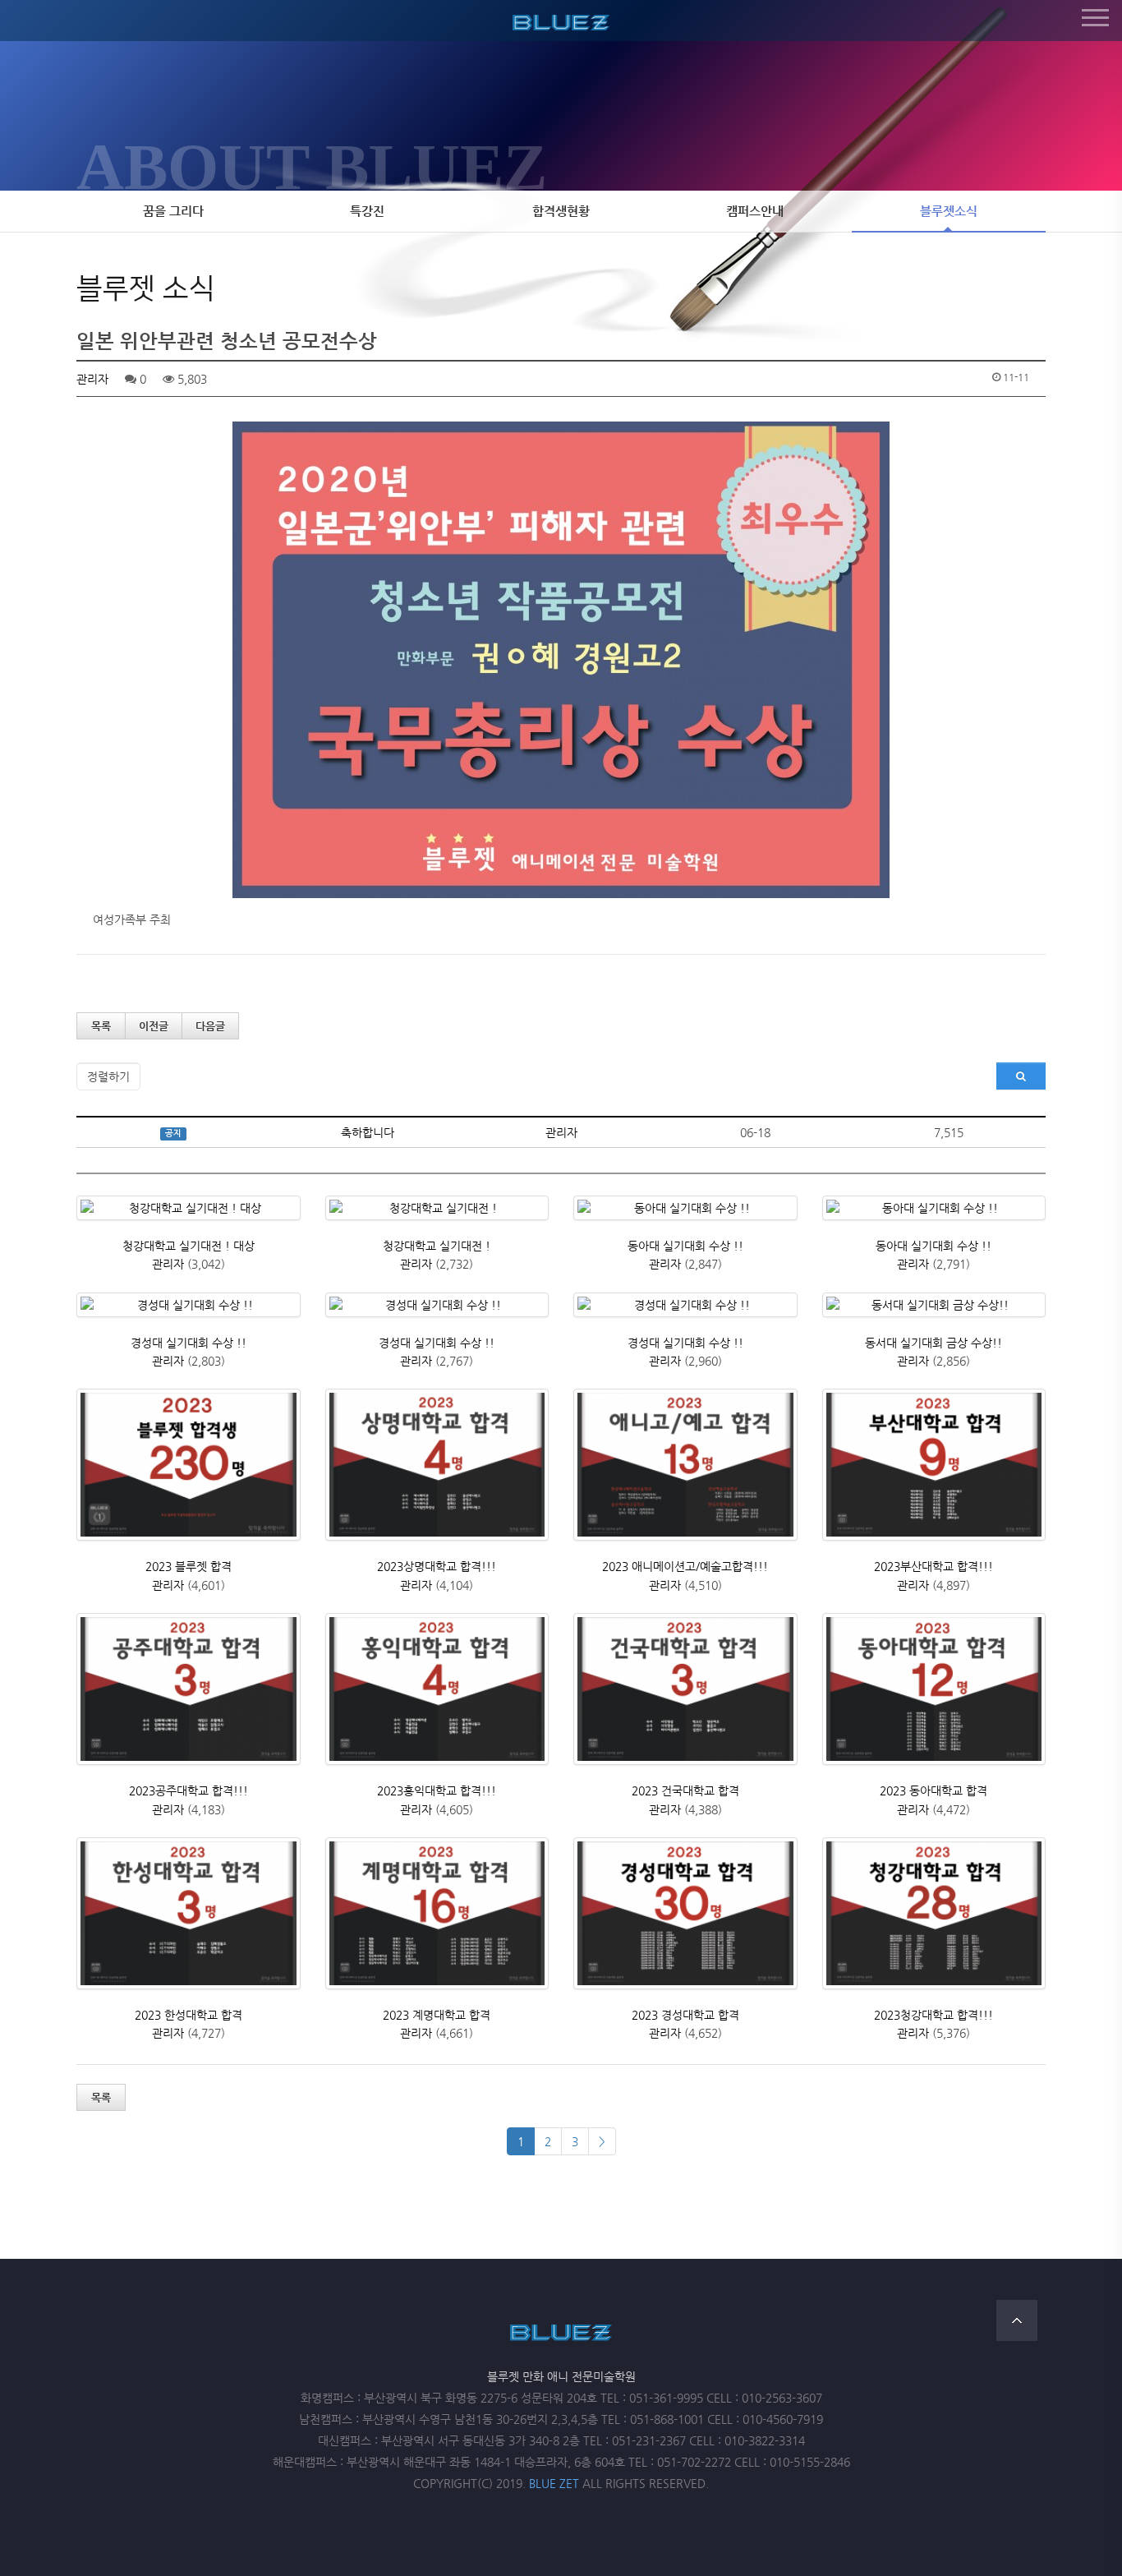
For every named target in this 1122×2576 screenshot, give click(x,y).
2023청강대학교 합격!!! (933, 2015)
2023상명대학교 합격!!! (437, 1566)
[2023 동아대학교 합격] (934, 1689)
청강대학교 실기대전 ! (437, 1246)
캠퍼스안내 (755, 211)
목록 (101, 1026)
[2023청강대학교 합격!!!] (934, 1913)
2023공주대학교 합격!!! (189, 1790)
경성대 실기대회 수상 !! (189, 1343)
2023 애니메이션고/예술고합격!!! (685, 1566)
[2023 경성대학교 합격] (685, 1913)
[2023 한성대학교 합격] (189, 1913)
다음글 (210, 1026)
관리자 (92, 379)
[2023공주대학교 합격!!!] (189, 1689)
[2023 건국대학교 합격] (685, 1689)
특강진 (367, 211)
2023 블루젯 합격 (189, 1566)
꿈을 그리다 (173, 211)
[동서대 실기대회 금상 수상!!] (934, 1305)
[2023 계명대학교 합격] (437, 1913)
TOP (1017, 2320)
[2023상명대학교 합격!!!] (437, 1465)
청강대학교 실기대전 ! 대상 (189, 1246)
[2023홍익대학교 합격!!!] (437, 1689)
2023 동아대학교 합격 (933, 1790)
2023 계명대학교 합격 (437, 2015)
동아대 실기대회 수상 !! (685, 1246)
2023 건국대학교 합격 (685, 1790)
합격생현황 (561, 211)
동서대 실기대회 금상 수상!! (933, 1343)
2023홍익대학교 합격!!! (437, 1790)
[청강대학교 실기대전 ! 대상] (189, 1208)
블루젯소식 (949, 211)
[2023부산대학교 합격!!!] (934, 1465)
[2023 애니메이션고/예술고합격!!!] (685, 1465)
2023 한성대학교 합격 (189, 2015)
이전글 (154, 1026)
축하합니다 (368, 1132)
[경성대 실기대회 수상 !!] (189, 1305)
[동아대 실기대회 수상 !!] (685, 1208)
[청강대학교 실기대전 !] (437, 1208)
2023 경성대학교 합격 (685, 2015)
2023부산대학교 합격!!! (933, 1566)
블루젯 (561, 20)
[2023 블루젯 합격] (189, 1465)
